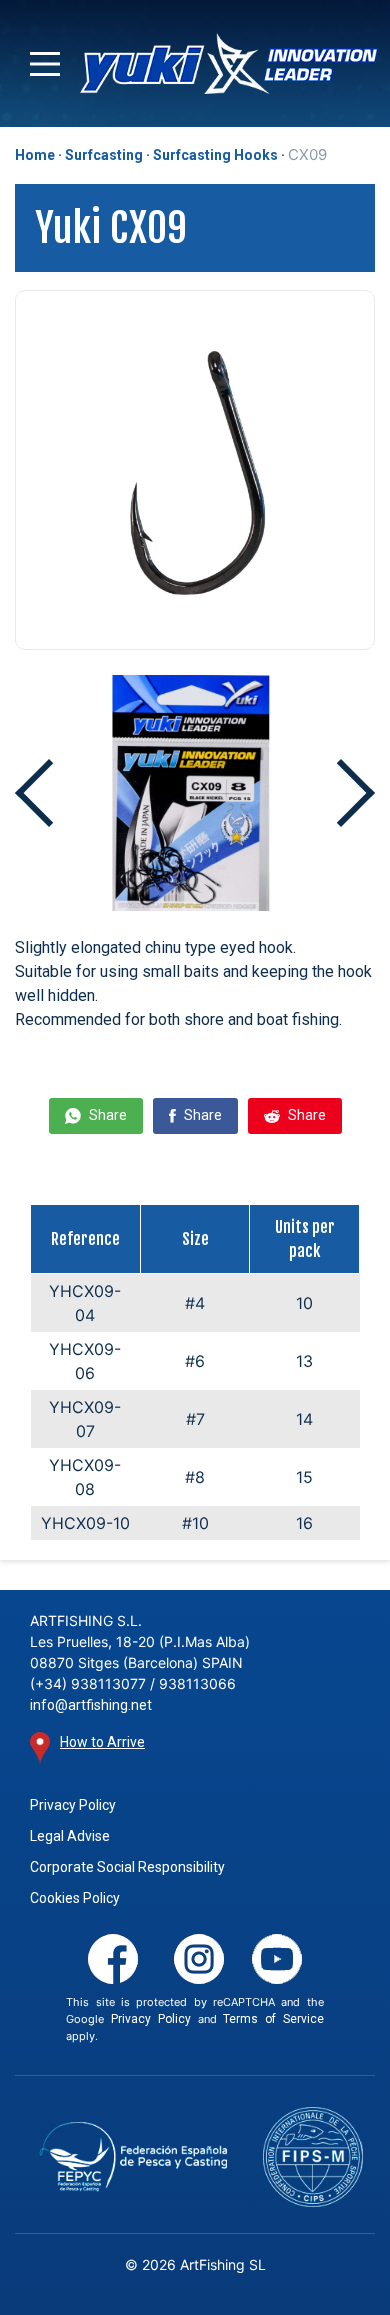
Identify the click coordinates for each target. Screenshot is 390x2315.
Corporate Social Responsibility (127, 1867)
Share (106, 1115)
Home (35, 155)
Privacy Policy (73, 1805)
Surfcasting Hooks (215, 155)
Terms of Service (273, 2019)
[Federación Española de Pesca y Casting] (132, 2156)
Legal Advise (70, 1836)
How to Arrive (102, 1742)
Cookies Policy (75, 1898)
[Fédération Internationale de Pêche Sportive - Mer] (312, 2157)
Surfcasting (104, 155)
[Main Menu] (45, 64)
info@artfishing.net (91, 1705)
